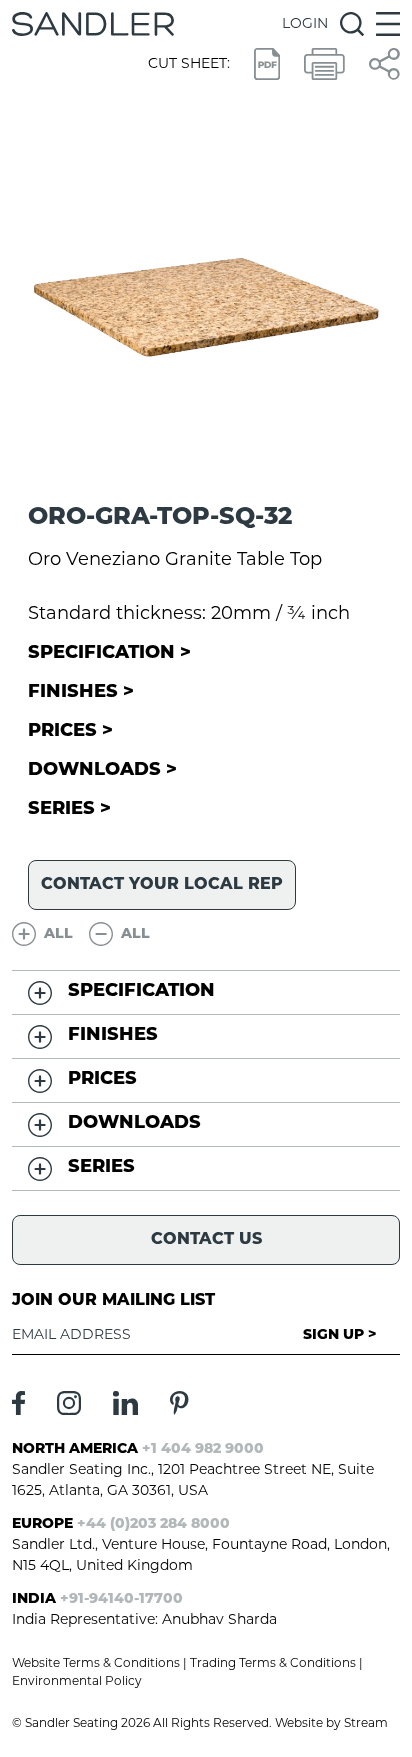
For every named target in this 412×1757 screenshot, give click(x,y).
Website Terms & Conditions (96, 1664)
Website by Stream (331, 1724)
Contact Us (206, 1240)
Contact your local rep (162, 885)
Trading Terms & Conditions (273, 1664)
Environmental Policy (77, 1682)
